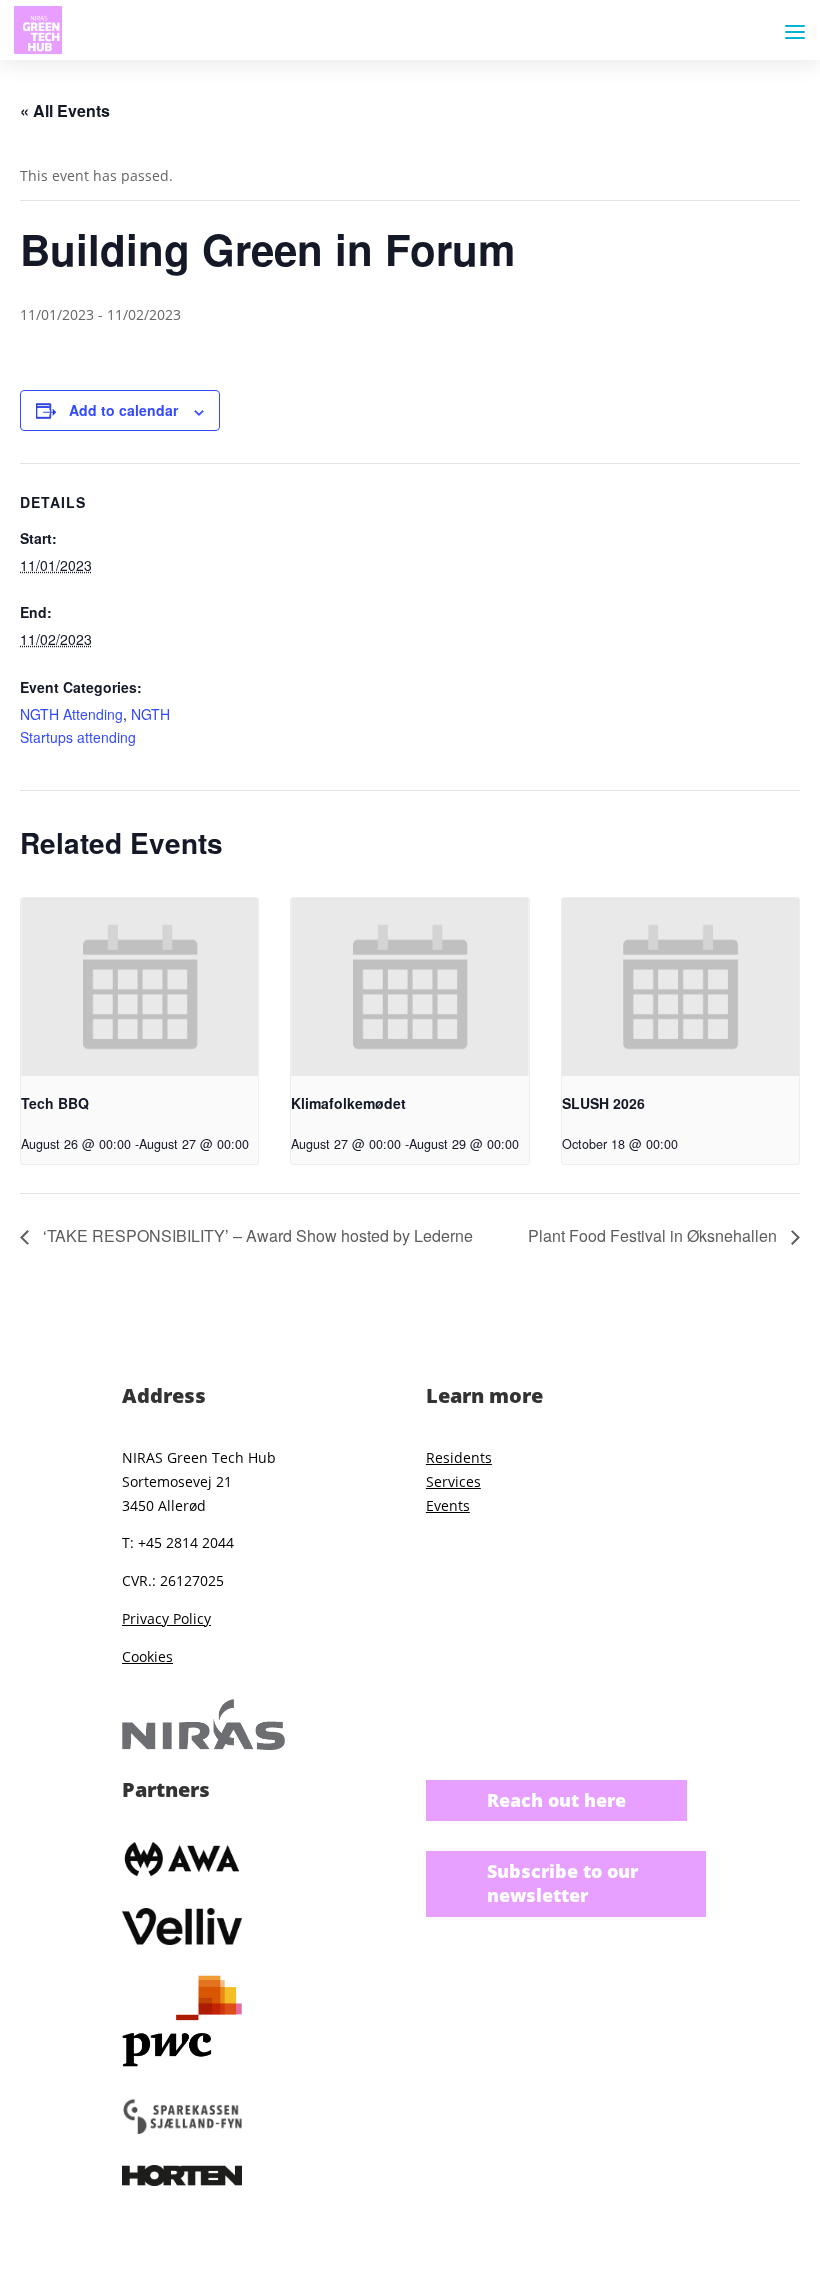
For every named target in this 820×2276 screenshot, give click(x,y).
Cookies (147, 1656)
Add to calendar (123, 410)
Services (453, 1481)
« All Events (65, 110)
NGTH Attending (71, 714)
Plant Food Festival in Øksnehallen (654, 1235)
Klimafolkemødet (348, 1103)
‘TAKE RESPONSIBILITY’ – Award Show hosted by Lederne (256, 1235)
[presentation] (139, 987)
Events (448, 1505)
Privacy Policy (166, 1618)
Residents (459, 1457)
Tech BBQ (55, 1103)
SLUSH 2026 (603, 1103)
